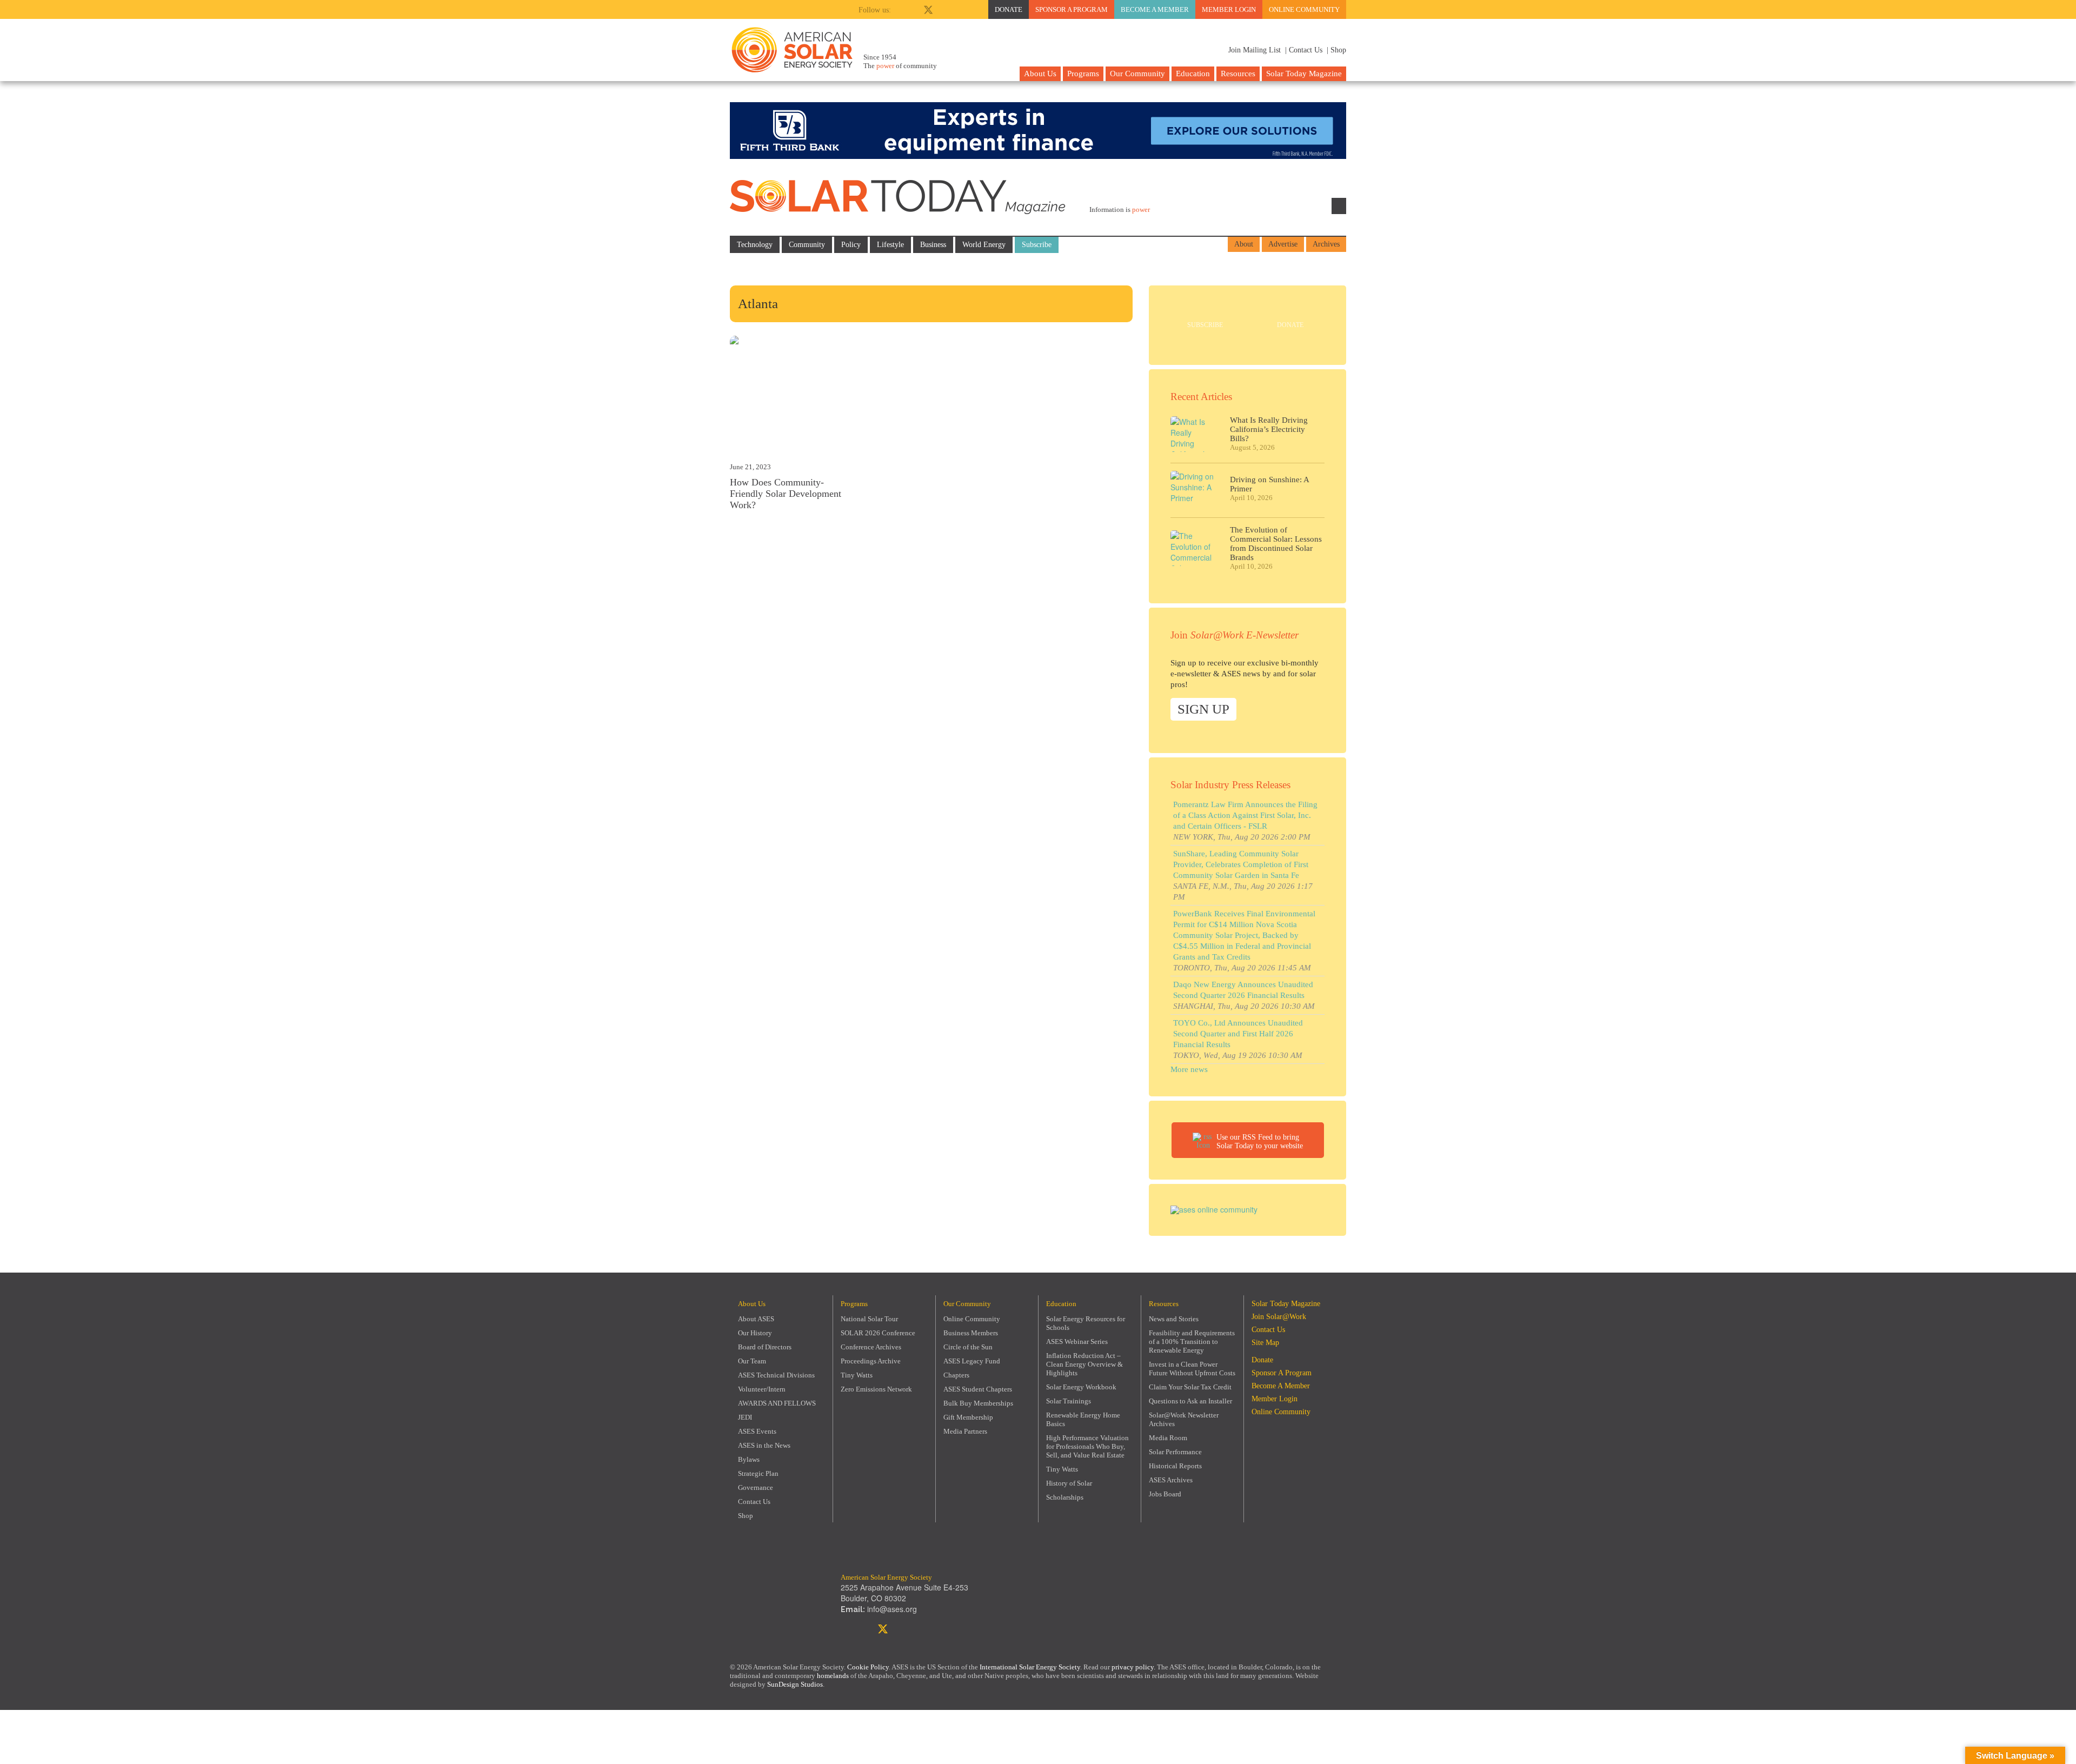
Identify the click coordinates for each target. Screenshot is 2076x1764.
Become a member (1155, 9)
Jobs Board (1165, 1494)
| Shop (1336, 50)
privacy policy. (1134, 1667)
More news (1189, 1069)
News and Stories (1174, 1319)
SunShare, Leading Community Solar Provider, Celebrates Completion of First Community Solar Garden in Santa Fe (1241, 864)
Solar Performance (1175, 1452)
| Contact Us (1304, 50)
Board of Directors (765, 1347)
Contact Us (754, 1502)
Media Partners (965, 1431)
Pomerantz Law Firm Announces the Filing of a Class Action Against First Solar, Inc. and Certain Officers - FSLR (1245, 815)
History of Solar (1069, 1483)
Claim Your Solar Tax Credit (1190, 1387)
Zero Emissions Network (876, 1389)
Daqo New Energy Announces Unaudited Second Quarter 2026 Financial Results (1243, 990)
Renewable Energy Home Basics (1083, 1419)
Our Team (752, 1361)
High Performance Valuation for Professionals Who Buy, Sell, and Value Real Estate (1087, 1446)
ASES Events (757, 1431)
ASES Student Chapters (978, 1389)
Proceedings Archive (871, 1361)
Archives (1326, 244)
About (1244, 244)
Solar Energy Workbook (1081, 1387)
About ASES (756, 1319)
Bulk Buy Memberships (978, 1403)
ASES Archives (1171, 1480)
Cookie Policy (868, 1667)
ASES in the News (764, 1445)
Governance (756, 1487)
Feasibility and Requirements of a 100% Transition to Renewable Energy (1192, 1342)
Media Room (1168, 1438)
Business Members (971, 1333)
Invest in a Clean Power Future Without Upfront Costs (1192, 1369)
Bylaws (749, 1459)
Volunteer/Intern (762, 1389)
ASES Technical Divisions (776, 1375)
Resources (1238, 74)
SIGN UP (1203, 709)
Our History (755, 1333)
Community (807, 245)
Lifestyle (890, 245)
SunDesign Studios (795, 1684)
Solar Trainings (1069, 1401)
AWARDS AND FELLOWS (777, 1403)
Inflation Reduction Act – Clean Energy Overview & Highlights (1084, 1364)
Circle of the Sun (968, 1347)
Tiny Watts (857, 1375)
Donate (1009, 9)
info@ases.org (892, 1609)
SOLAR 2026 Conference (878, 1333)
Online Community (1304, 9)
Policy (851, 245)
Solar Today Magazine (1304, 74)
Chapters (956, 1375)
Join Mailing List (1253, 50)
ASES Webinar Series (1077, 1342)
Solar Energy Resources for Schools (1086, 1323)
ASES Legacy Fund (972, 1361)
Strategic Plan (758, 1473)
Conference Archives (871, 1347)
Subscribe (1037, 245)
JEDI (745, 1417)
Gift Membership (968, 1417)
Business (933, 245)
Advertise (1283, 244)
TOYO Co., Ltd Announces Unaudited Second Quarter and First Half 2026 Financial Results (1238, 1034)
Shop (746, 1516)
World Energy (984, 245)
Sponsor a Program (1072, 9)
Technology (755, 245)
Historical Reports (1175, 1466)
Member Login (1229, 9)
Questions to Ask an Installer (1190, 1401)
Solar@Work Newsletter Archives (1184, 1419)
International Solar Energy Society (1030, 1667)
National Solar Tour (869, 1319)
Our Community (1137, 74)
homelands (833, 1676)
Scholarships (1065, 1497)
